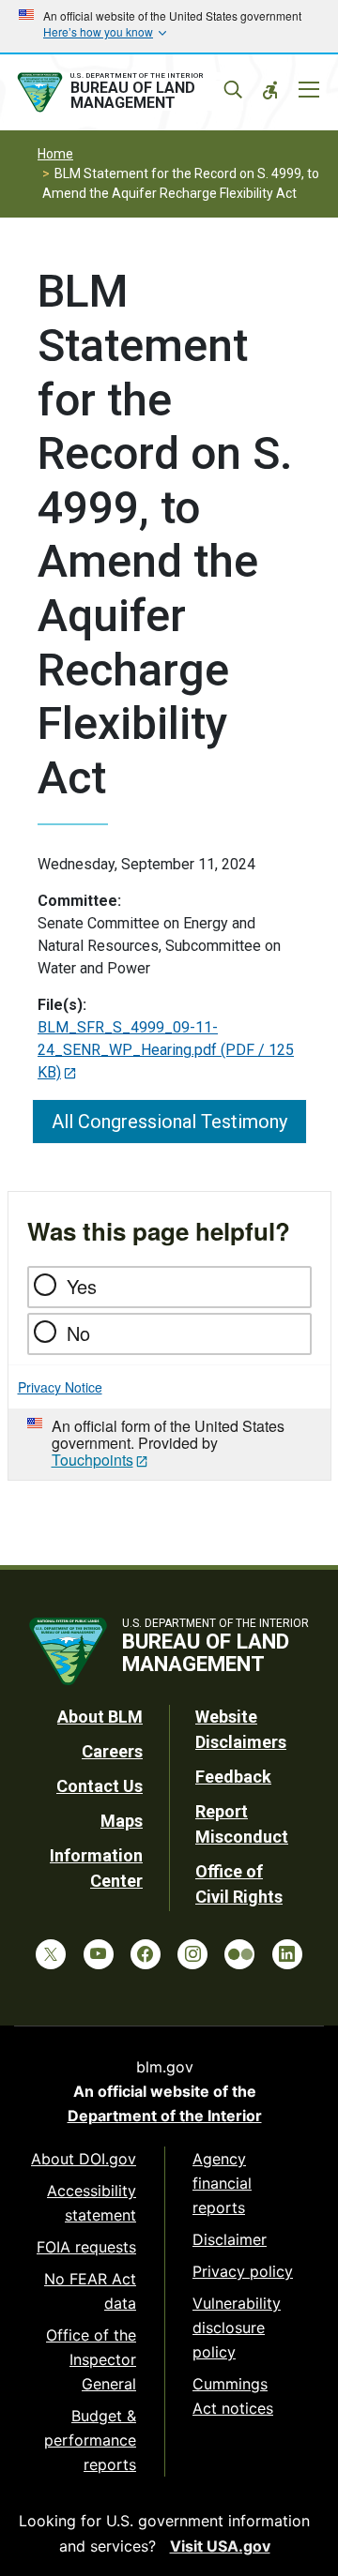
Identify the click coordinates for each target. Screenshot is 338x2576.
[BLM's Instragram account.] (192, 1954)
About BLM (100, 1717)
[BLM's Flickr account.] (239, 1954)
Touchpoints (92, 1460)
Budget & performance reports (90, 2440)
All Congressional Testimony (169, 1122)
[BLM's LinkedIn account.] (287, 1954)
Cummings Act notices (233, 2396)
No (78, 1333)
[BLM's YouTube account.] (99, 1954)
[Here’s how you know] (169, 26)
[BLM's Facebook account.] (146, 1954)
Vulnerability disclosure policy (237, 2327)
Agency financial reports (222, 2183)
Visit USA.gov (220, 2546)
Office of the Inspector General (91, 2359)
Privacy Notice (60, 1387)
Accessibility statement (92, 2203)
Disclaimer (230, 2239)
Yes (82, 1286)
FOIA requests (86, 2247)
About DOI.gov (84, 2159)
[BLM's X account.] (51, 1954)
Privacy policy (243, 2271)
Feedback (233, 1777)
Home (55, 154)
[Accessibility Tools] (270, 90)
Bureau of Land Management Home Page (129, 93)
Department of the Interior (165, 2116)
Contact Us (100, 1786)
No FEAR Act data (90, 2291)
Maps (122, 1821)
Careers (112, 1751)
